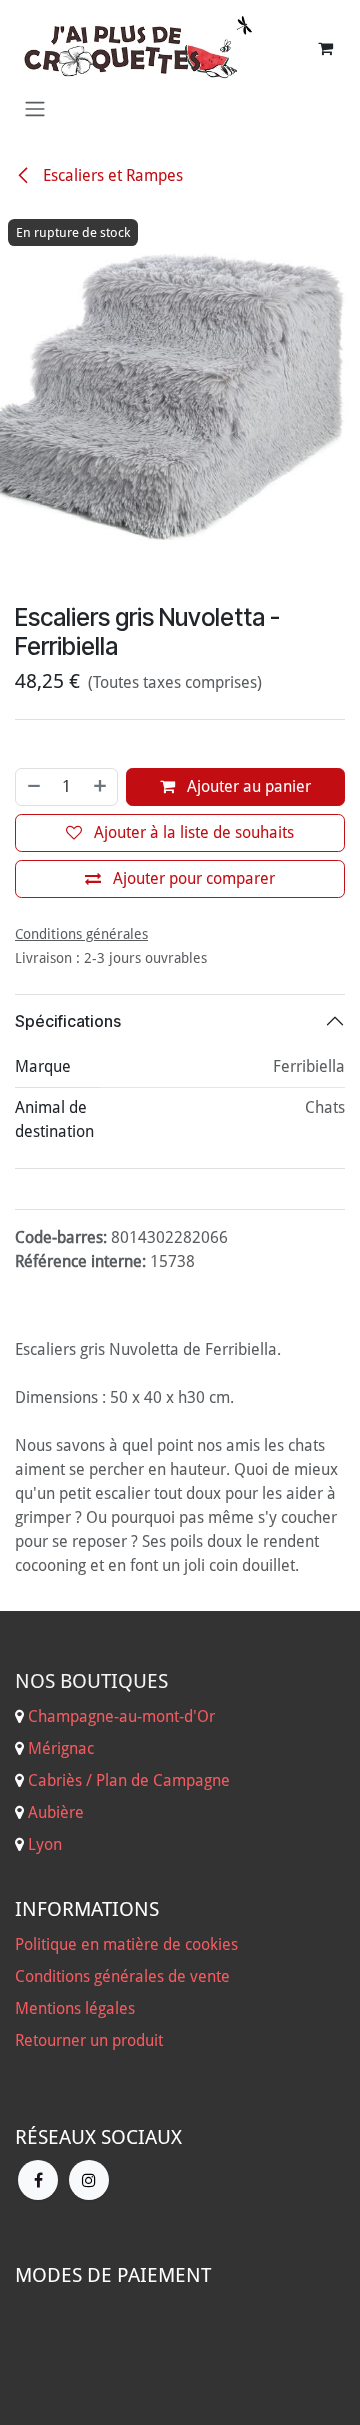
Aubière (56, 1812)
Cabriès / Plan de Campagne (129, 1780)
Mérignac (59, 1748)
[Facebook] (38, 2180)
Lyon (45, 1844)
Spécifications (68, 1021)
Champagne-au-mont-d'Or (121, 1716)
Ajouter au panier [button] (247, 786)
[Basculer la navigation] (35, 108)
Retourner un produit (89, 2040)
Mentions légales (75, 2008)
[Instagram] (89, 2180)
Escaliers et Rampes (111, 175)
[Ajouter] (101, 787)
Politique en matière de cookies (126, 1944)
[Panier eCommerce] (325, 48)
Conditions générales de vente (122, 1976)
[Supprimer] (33, 787)
